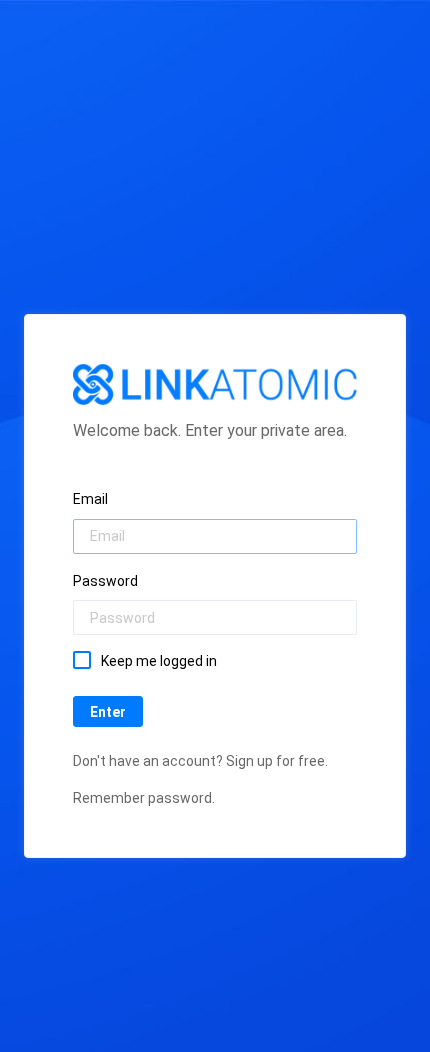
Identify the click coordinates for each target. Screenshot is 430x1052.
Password (105, 581)
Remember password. (144, 798)
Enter (108, 712)
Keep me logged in (159, 661)
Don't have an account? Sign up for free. (200, 761)
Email (90, 499)
